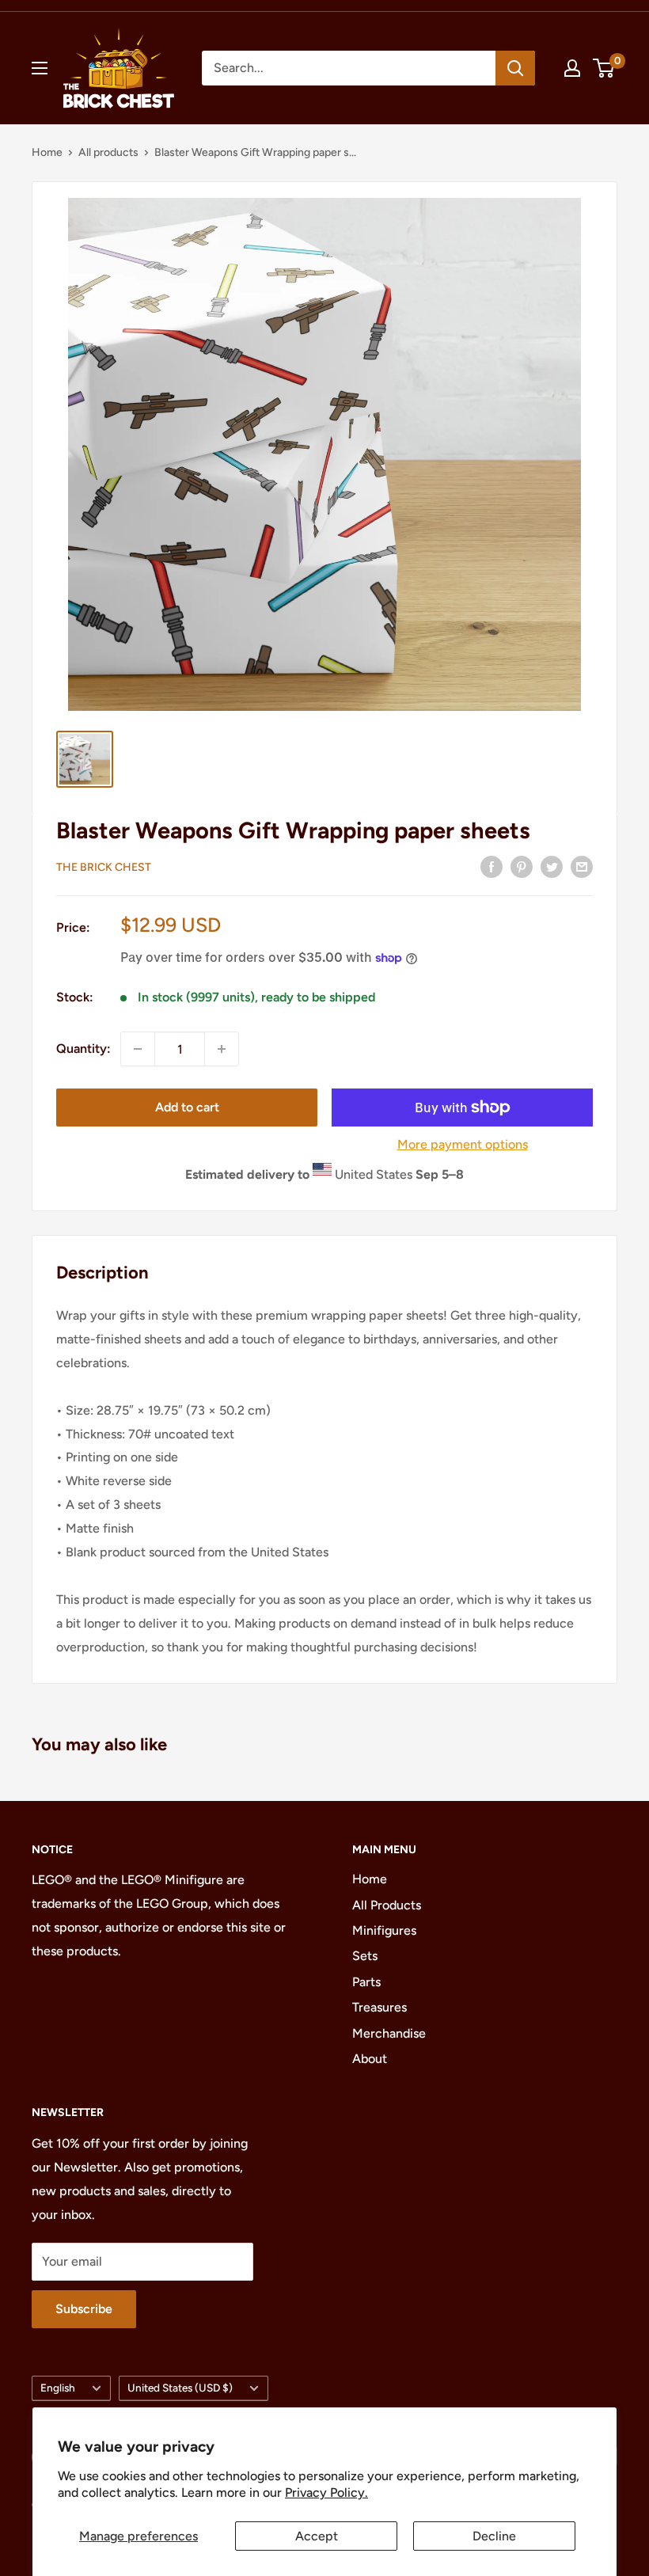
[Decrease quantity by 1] (138, 1049)
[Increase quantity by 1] (222, 1049)
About (370, 2059)
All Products (387, 1905)
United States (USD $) (180, 2388)
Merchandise (389, 2033)
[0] (604, 68)
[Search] (515, 68)
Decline (494, 2536)
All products (108, 152)
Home (47, 152)
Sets (365, 1956)
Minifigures (384, 1930)
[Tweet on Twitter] (552, 866)
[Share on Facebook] (491, 866)
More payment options (463, 1144)
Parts (366, 1982)
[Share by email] (582, 866)
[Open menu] (40, 68)
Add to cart (187, 1107)
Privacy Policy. (326, 2492)
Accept (317, 2536)
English (58, 2388)
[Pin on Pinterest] (522, 866)
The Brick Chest (104, 867)
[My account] (572, 68)
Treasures (380, 2007)
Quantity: (83, 1049)
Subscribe (84, 2309)
